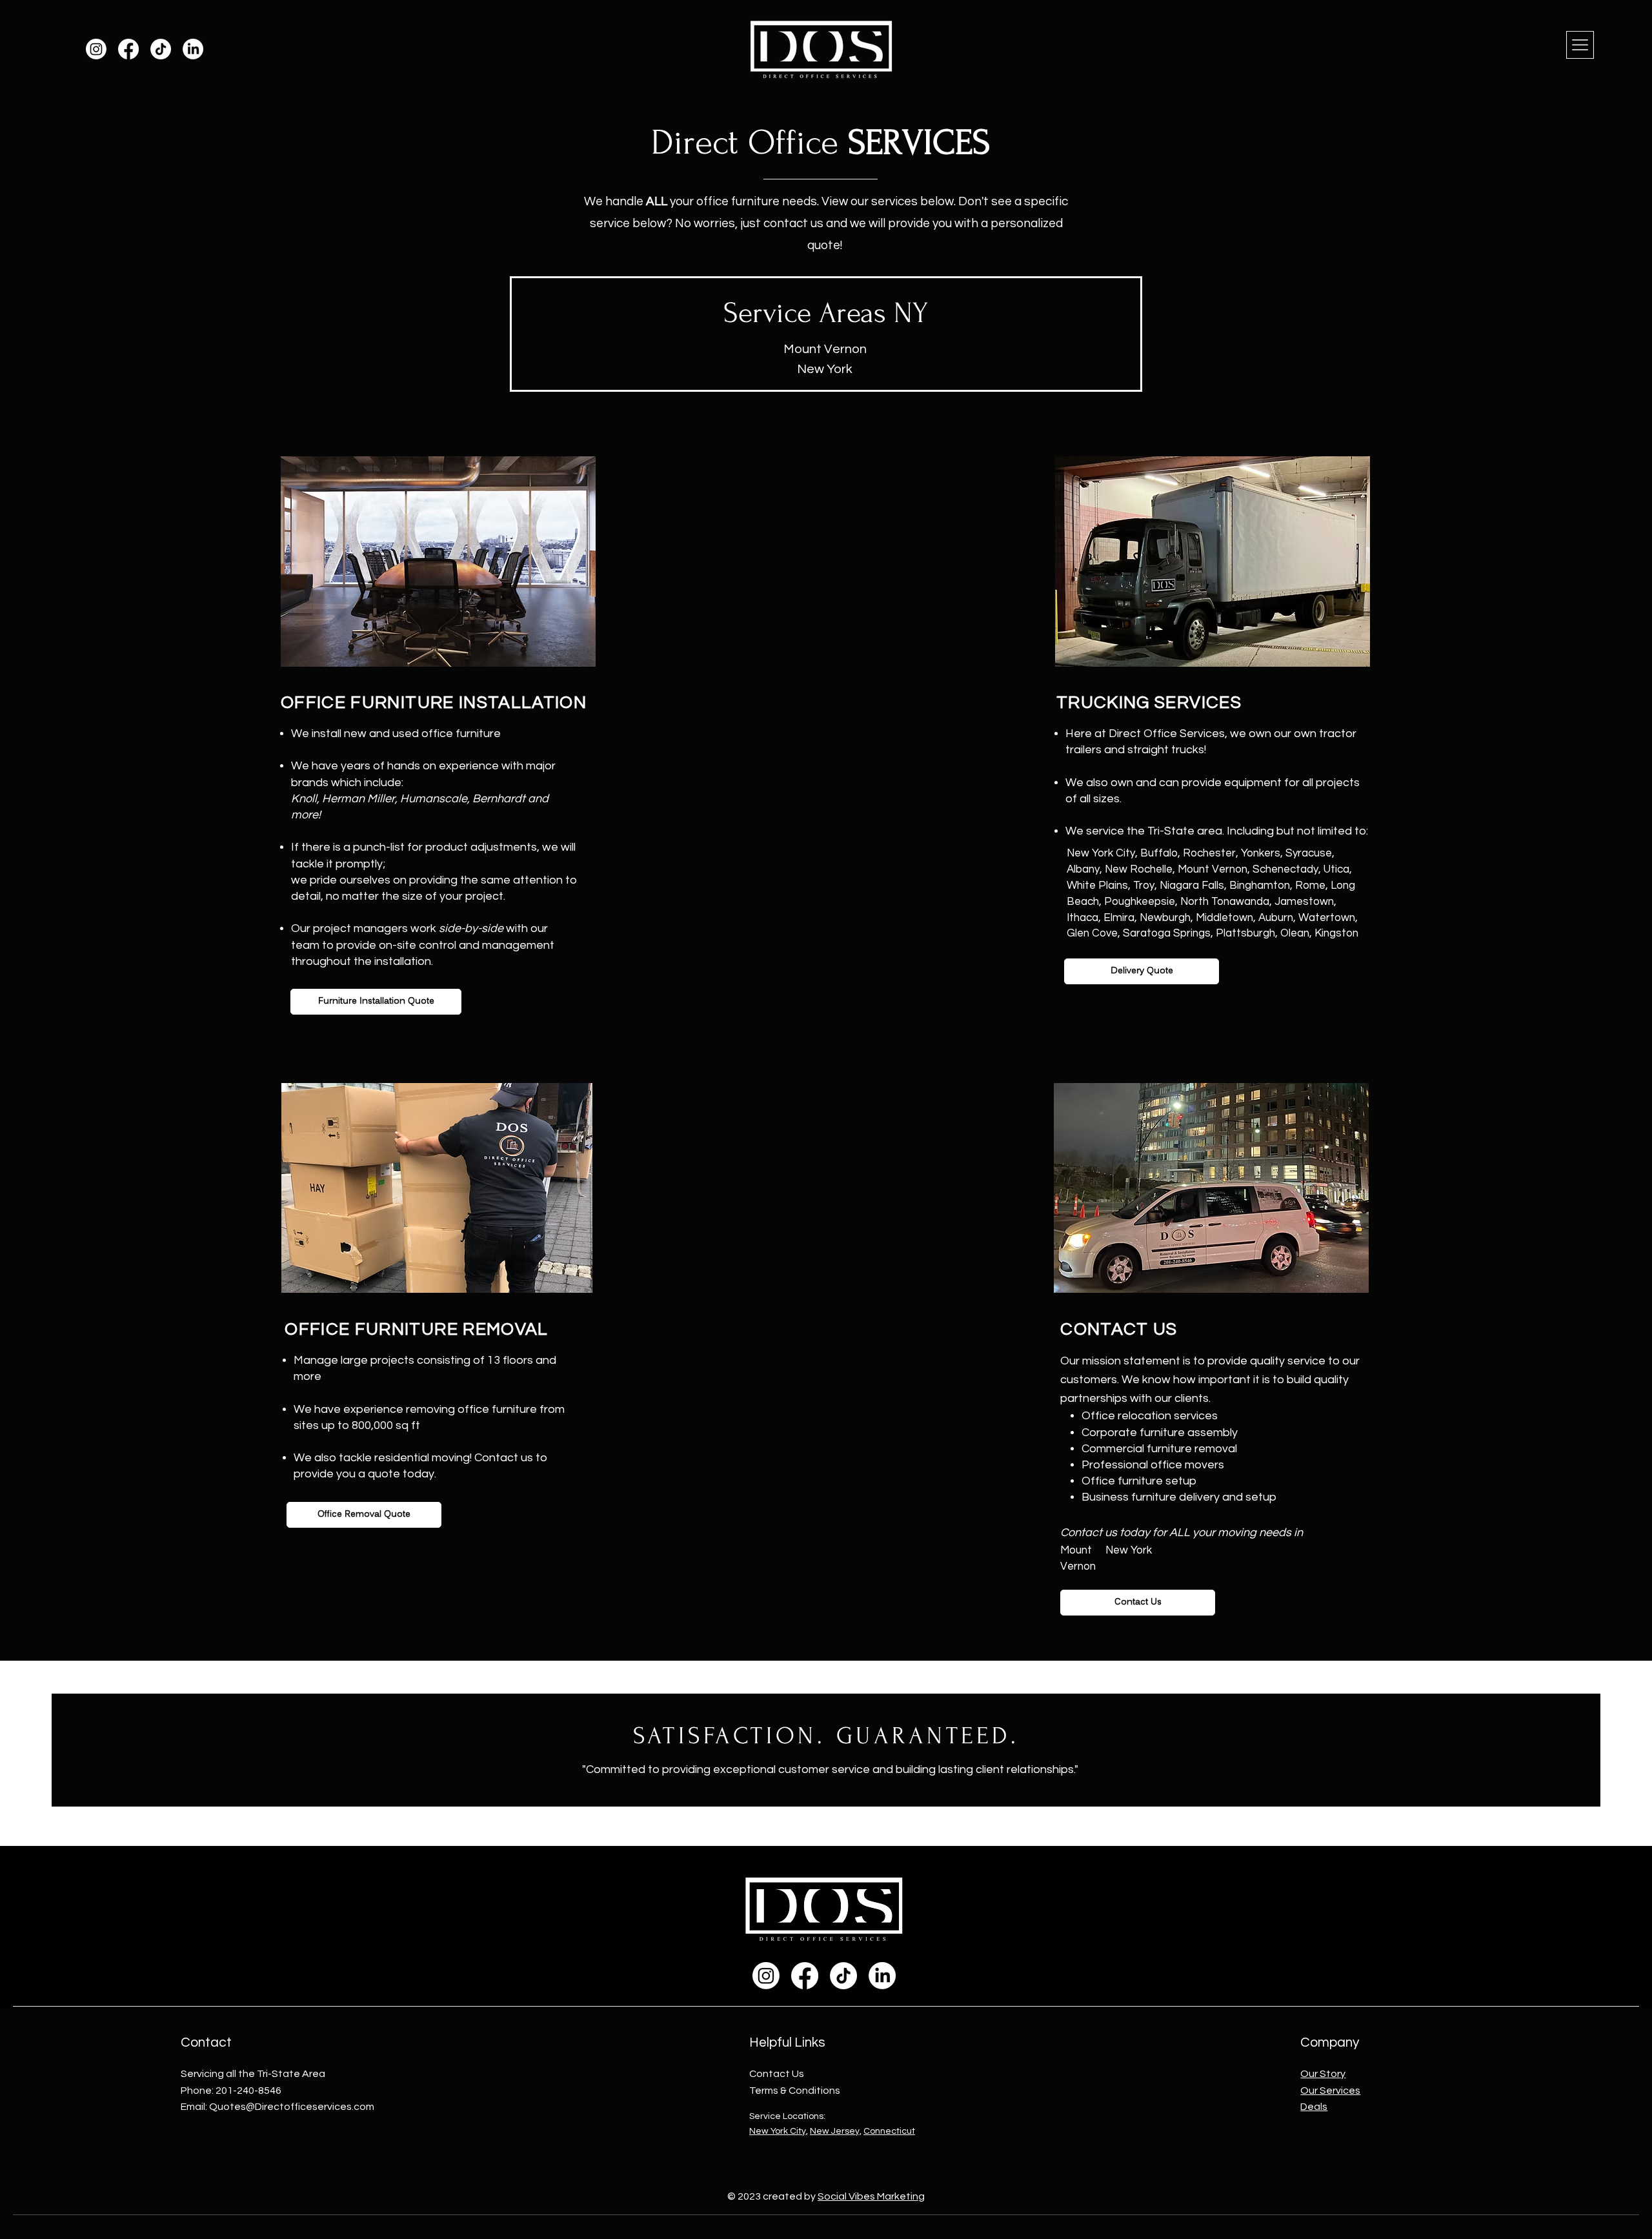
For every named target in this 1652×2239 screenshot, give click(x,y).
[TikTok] (161, 49)
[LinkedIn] (193, 49)
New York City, (779, 2131)
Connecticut (889, 2131)
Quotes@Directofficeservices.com (292, 2107)
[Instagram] (96, 49)
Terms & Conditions (795, 2091)
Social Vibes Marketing (871, 2196)
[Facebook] (128, 49)
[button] (1580, 45)
